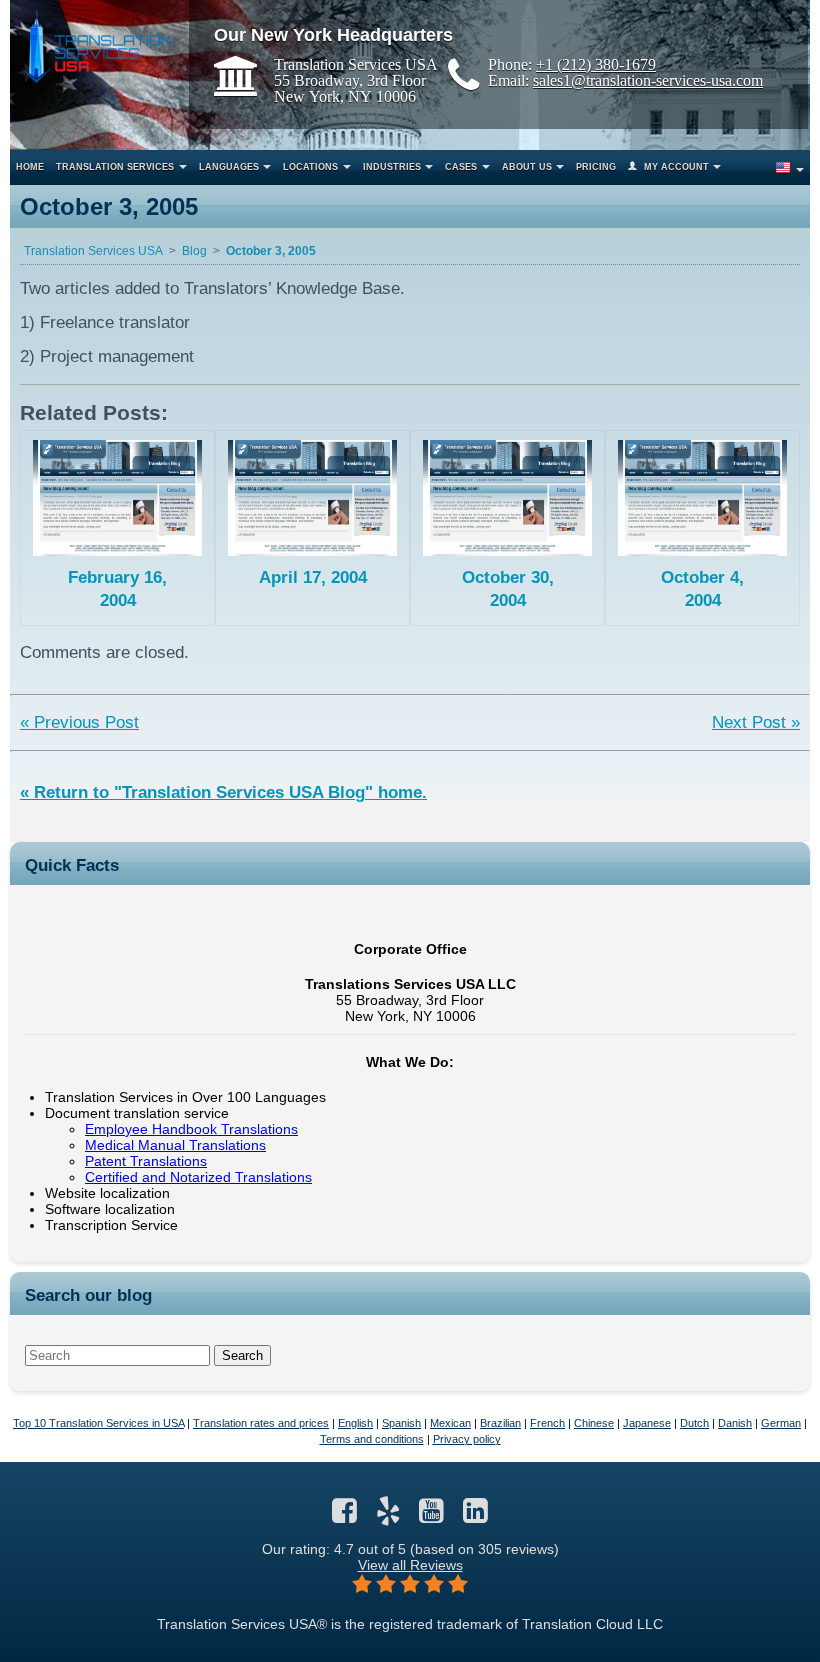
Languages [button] (229, 167)
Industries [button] (392, 167)
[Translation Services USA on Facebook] (344, 1516)
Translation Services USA (93, 251)
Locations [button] (310, 167)
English (355, 1423)
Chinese (594, 1423)
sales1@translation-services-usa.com (648, 80)
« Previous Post (79, 722)
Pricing (596, 167)
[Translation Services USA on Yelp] (388, 1516)
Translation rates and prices (261, 1423)
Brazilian (500, 1423)
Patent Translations (146, 1161)
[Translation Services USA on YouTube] (431, 1516)
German (781, 1423)
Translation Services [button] (115, 167)
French (547, 1423)
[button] (788, 167)
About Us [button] (527, 167)
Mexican (450, 1423)
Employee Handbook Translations (191, 1129)
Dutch (694, 1423)
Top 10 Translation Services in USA (98, 1423)
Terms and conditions (372, 1439)
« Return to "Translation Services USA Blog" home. (223, 792)
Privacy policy (467, 1439)
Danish (735, 1423)
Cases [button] (461, 167)
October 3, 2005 (271, 251)
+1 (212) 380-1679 (596, 64)
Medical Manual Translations (175, 1145)
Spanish (401, 1423)
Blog (194, 251)
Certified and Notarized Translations (198, 1177)
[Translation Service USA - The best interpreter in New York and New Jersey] (96, 46)
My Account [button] (676, 167)
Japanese (647, 1423)
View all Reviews (410, 1565)
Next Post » (756, 722)
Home (30, 167)
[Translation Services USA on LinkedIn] (475, 1516)
